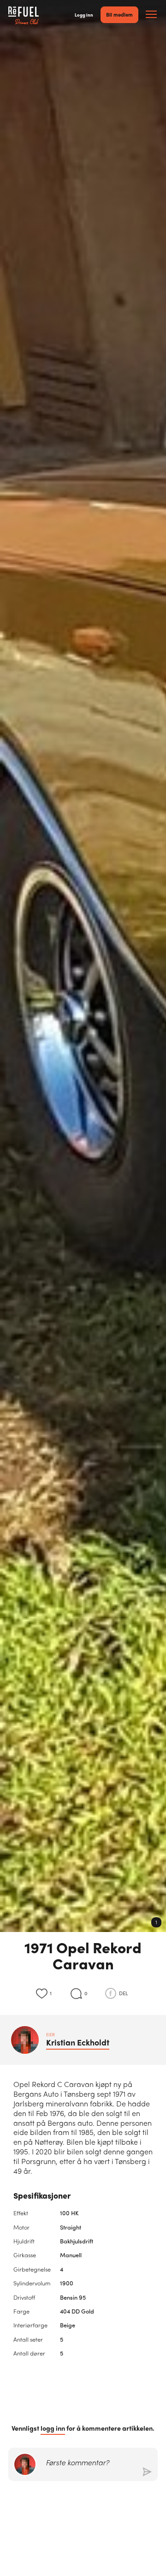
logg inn (53, 2428)
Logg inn (84, 15)
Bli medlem (119, 14)
